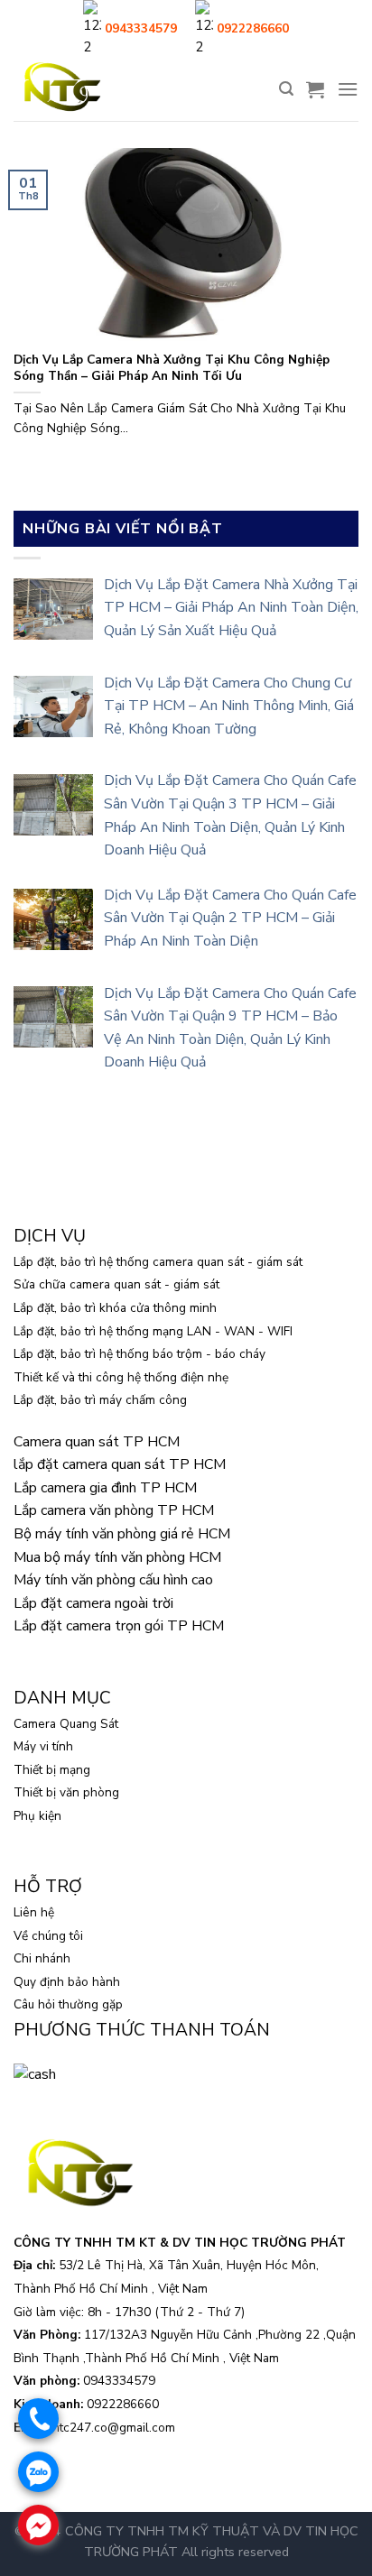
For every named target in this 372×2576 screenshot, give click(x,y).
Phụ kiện (37, 1816)
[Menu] (348, 89)
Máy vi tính (43, 1746)
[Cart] (315, 89)
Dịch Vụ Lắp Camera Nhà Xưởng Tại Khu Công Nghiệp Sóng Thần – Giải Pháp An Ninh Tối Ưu (172, 368)
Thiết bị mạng (52, 1770)
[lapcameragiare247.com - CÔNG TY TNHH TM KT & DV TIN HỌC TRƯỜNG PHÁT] (61, 89)
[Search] (286, 89)
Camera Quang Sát (66, 1724)
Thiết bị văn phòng (66, 1792)
